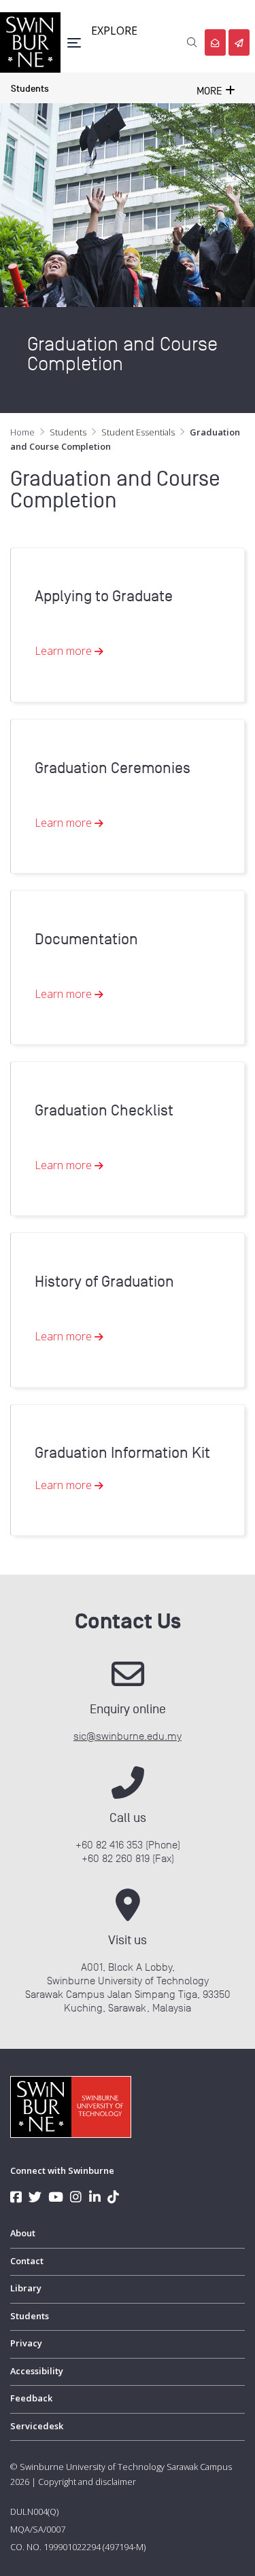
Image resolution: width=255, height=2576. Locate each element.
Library (26, 2288)
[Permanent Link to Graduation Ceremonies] (122, 726)
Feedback (31, 2398)
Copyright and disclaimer (87, 2482)
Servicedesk (37, 2426)
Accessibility (37, 2371)
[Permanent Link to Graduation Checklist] (122, 1069)
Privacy (26, 2343)
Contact (27, 2261)
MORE (211, 91)
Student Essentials (138, 432)
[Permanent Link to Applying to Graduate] (122, 555)
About (23, 2233)
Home (22, 432)
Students (30, 89)
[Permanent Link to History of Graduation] (122, 1240)
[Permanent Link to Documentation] (122, 897)
